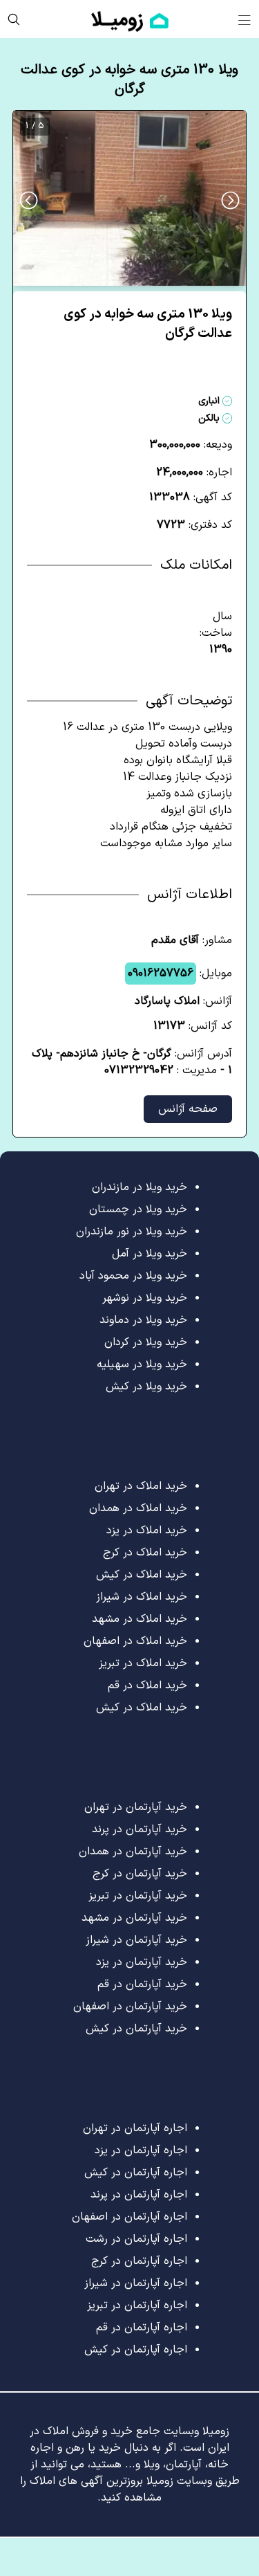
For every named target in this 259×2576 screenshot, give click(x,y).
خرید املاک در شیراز (142, 1597)
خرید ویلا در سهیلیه (142, 1364)
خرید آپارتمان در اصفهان (130, 2007)
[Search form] (14, 19)
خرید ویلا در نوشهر (145, 1298)
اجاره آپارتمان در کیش (136, 2173)
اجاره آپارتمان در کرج (139, 2261)
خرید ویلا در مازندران (140, 1187)
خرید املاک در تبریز (143, 1663)
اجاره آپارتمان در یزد (141, 2150)
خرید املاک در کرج (145, 1553)
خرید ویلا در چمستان (138, 1209)
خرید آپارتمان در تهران (136, 1807)
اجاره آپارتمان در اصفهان (129, 2217)
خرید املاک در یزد (147, 1531)
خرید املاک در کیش (142, 1575)
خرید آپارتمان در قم (142, 1984)
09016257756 (161, 974)
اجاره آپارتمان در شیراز (136, 2283)
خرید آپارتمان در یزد (142, 1962)
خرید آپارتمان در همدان (133, 1852)
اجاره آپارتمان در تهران (135, 2128)
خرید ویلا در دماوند (143, 1320)
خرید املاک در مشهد (140, 1619)
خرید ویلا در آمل (150, 1254)
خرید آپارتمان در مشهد (134, 1918)
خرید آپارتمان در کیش (136, 2029)
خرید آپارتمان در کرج (140, 1874)
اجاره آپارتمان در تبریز (137, 2305)
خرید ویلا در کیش (146, 1387)
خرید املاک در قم (147, 1686)
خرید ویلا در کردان (146, 1342)
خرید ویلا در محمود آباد (133, 1276)
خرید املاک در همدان (138, 1508)
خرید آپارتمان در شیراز (136, 1940)
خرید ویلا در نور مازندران (132, 1232)
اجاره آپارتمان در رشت (136, 2239)
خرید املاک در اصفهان (135, 1641)
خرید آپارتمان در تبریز (138, 1896)
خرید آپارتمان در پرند (140, 1829)
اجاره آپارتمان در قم (142, 2328)
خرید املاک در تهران (141, 1486)
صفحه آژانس (188, 1109)
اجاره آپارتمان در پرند (139, 2195)
